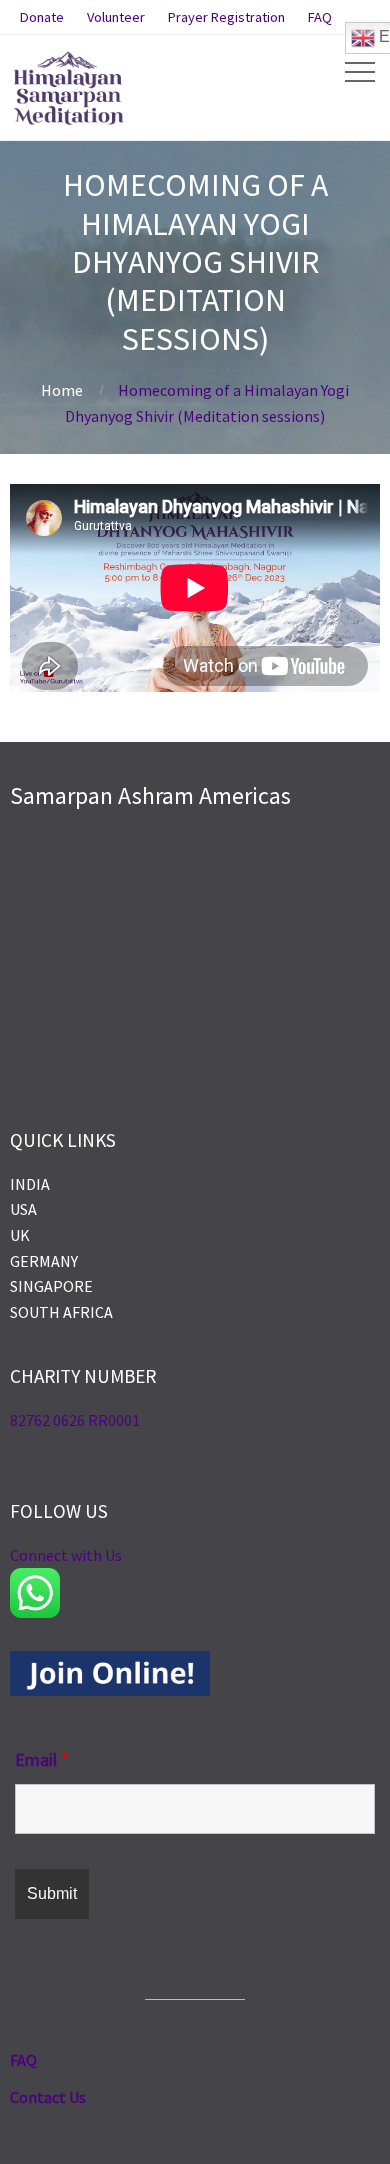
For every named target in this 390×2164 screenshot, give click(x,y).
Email (42, 1759)
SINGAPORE (51, 1286)
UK (20, 1235)
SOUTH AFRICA (61, 1312)
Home (62, 390)
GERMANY (44, 1261)
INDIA (30, 1184)
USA (23, 1209)
